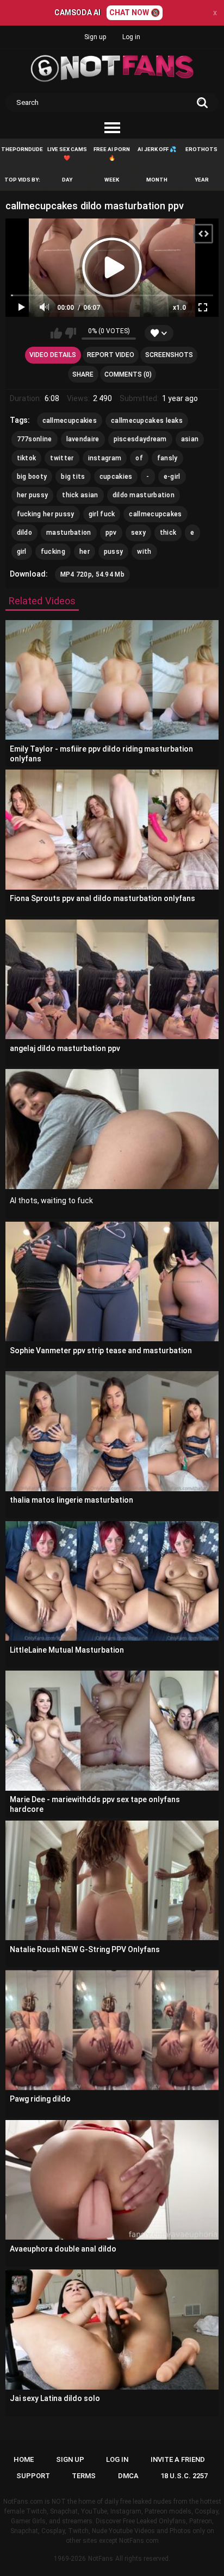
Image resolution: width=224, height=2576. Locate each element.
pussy (114, 552)
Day (67, 180)
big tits (73, 477)
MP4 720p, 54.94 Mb (92, 574)
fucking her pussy (46, 514)
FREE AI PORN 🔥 (112, 154)
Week (112, 180)
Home (24, 2459)
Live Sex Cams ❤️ (67, 154)
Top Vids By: (22, 180)
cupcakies (116, 477)
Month (157, 180)
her (85, 552)
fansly (167, 458)
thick (168, 533)
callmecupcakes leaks (147, 421)
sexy (138, 533)
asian (190, 439)
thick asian (80, 495)
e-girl (172, 477)
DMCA (128, 2476)
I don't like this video (70, 333)
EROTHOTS (201, 149)
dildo (25, 533)
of (139, 458)
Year (202, 180)
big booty (32, 477)
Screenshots (169, 355)
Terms (84, 2476)
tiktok (27, 458)
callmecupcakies (70, 421)
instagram (105, 458)
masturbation (69, 533)
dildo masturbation (144, 495)
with (144, 552)
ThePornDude (22, 149)
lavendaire (83, 439)
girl (22, 552)
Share (83, 374)
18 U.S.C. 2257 (184, 2476)
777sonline (35, 439)
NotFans (101, 2559)
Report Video (111, 355)
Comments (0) (128, 374)
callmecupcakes (155, 514)
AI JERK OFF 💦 (157, 149)
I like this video (56, 333)
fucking (53, 552)
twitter (62, 458)
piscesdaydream (140, 439)
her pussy (33, 495)
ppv (111, 533)
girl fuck (102, 514)
